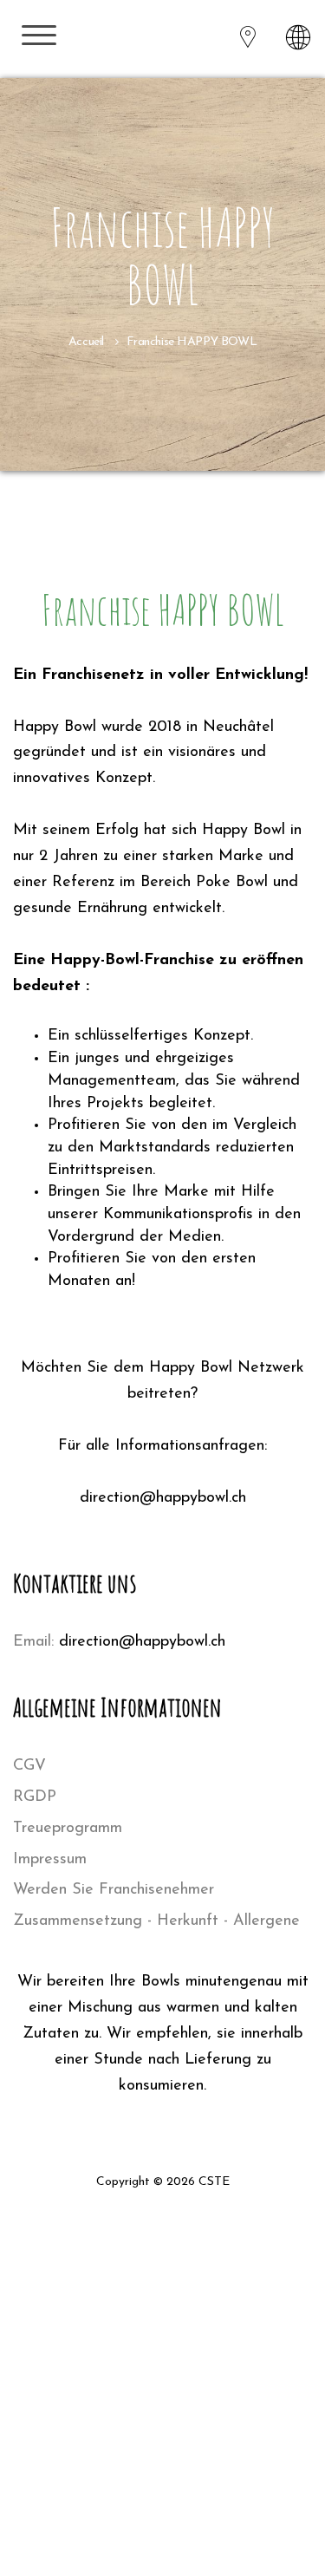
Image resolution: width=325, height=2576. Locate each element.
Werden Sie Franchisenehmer (114, 1890)
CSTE (214, 2182)
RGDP (35, 1797)
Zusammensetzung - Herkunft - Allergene (156, 1921)
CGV (29, 1766)
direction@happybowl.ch (142, 1642)
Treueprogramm (68, 1829)
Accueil (86, 342)
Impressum (50, 1860)
